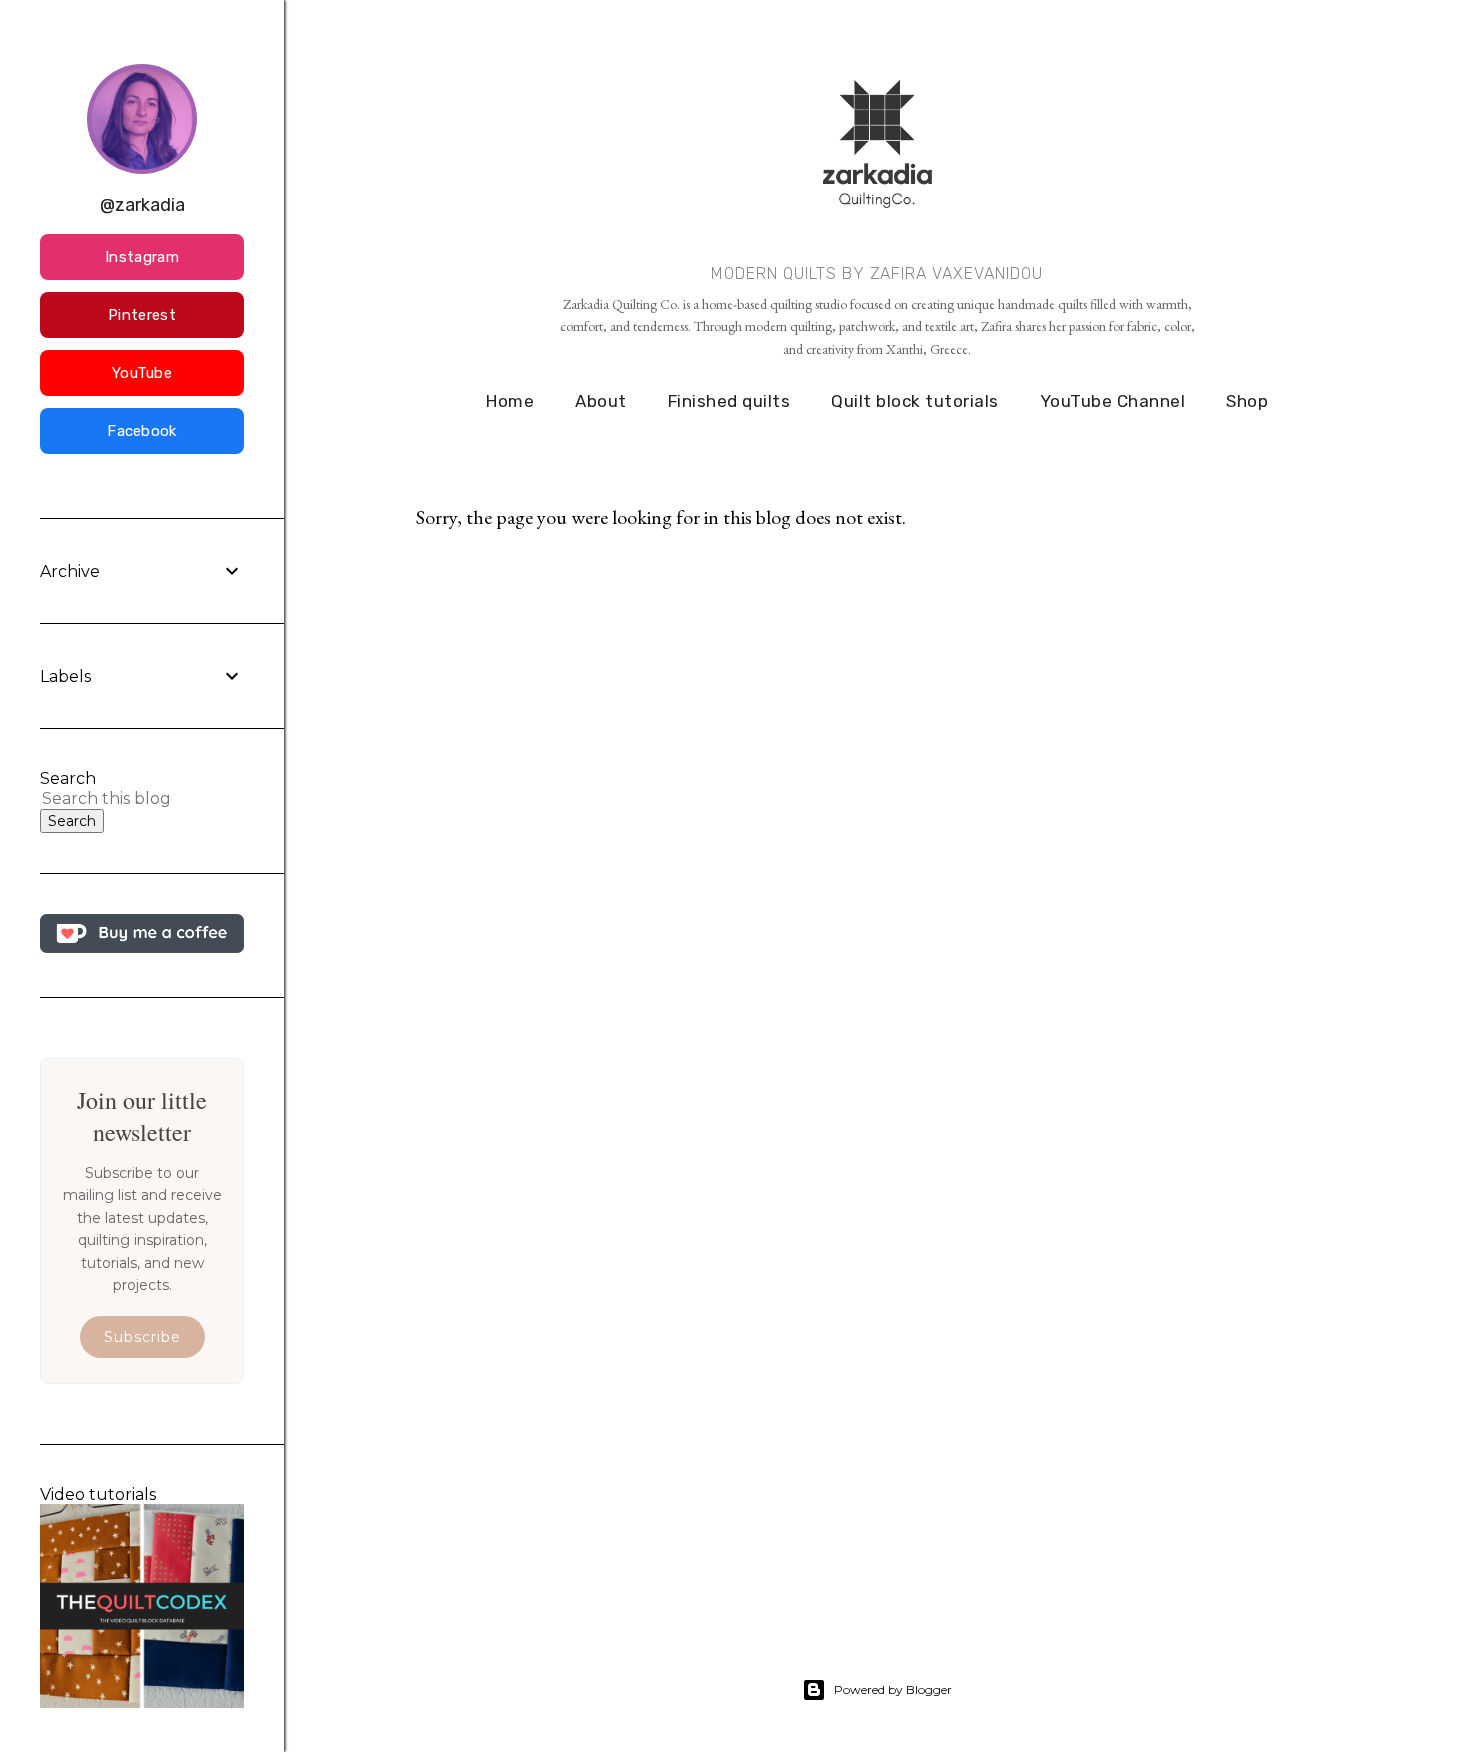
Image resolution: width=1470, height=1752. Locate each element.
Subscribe (142, 1337)
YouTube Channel (1113, 401)
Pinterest (142, 315)
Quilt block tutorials (915, 401)
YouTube (142, 373)
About (601, 401)
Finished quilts (729, 401)
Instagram (142, 257)
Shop (1247, 401)
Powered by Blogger (893, 1689)
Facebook (141, 431)
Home (510, 401)
